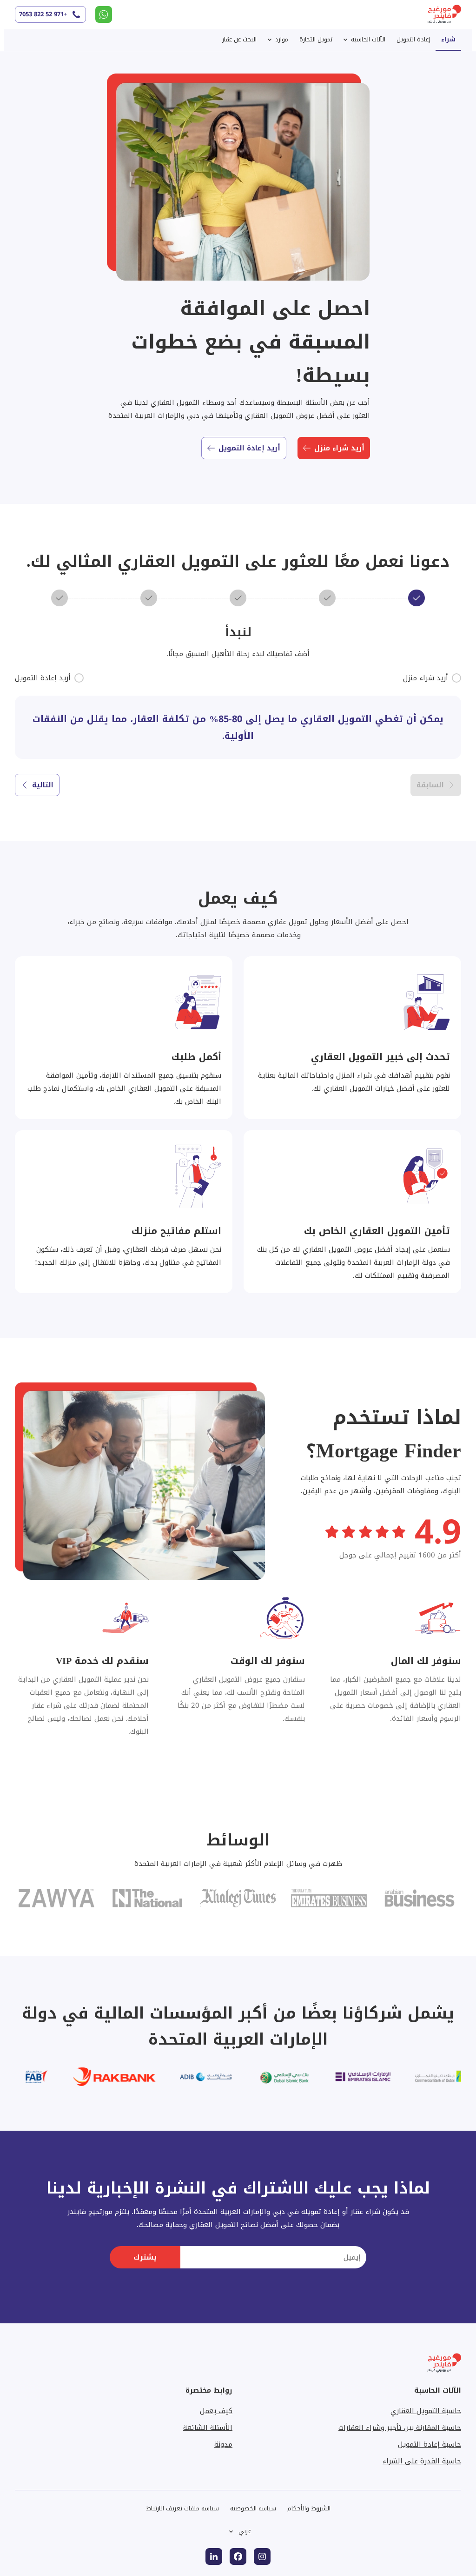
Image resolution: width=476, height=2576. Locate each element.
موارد (282, 39)
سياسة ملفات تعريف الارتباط (182, 2508)
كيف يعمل (216, 2411)
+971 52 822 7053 (43, 14)
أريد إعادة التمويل (249, 448)
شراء (448, 39)
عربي (245, 2531)
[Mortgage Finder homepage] (439, 15)
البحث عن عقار (239, 39)
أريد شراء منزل (339, 448)
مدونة (223, 2444)
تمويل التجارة (316, 39)
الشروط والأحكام (309, 2508)
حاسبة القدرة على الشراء (422, 2461)
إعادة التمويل (413, 39)
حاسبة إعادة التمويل (430, 2444)
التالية (43, 785)
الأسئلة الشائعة (208, 2428)
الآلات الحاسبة (368, 39)
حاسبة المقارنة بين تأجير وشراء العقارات (400, 2428)
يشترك (145, 2257)
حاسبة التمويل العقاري (426, 2411)
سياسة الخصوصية (253, 2508)
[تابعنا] (262, 2556)
